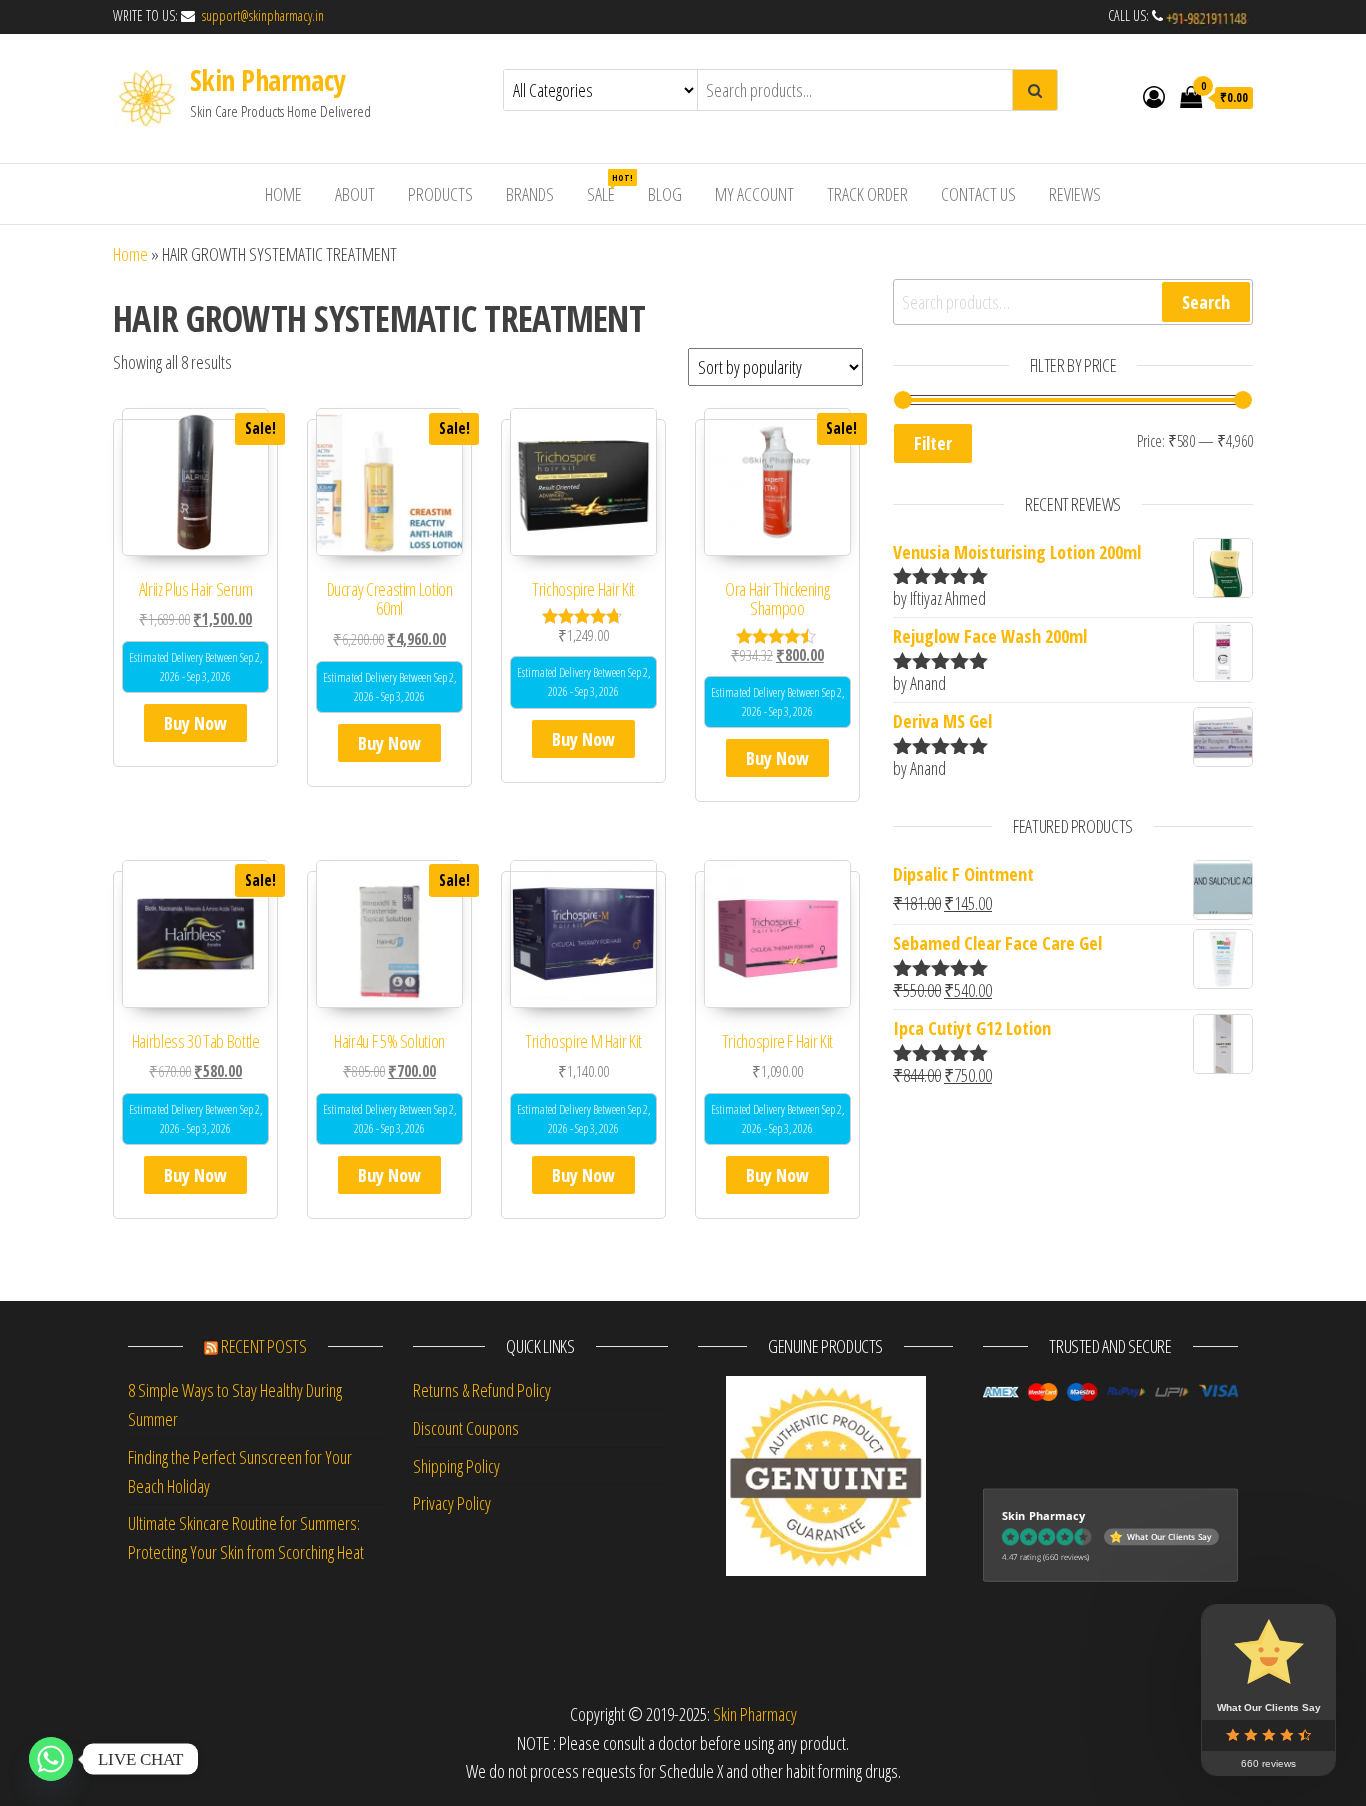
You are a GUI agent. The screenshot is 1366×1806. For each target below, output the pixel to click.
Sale (608, 188)
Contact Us (978, 194)
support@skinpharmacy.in (261, 15)
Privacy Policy (452, 1503)
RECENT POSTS (264, 1346)
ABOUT (355, 194)
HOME (283, 194)
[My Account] (1154, 96)
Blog (665, 194)
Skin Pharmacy (267, 80)
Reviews (1075, 194)
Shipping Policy (456, 1466)
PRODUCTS (440, 194)
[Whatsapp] (51, 1759)
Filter (933, 443)
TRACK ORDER (867, 194)
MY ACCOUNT (754, 194)
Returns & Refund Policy (482, 1390)
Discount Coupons (466, 1428)
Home (130, 254)
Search (1206, 302)
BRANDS (530, 194)
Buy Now (195, 723)
